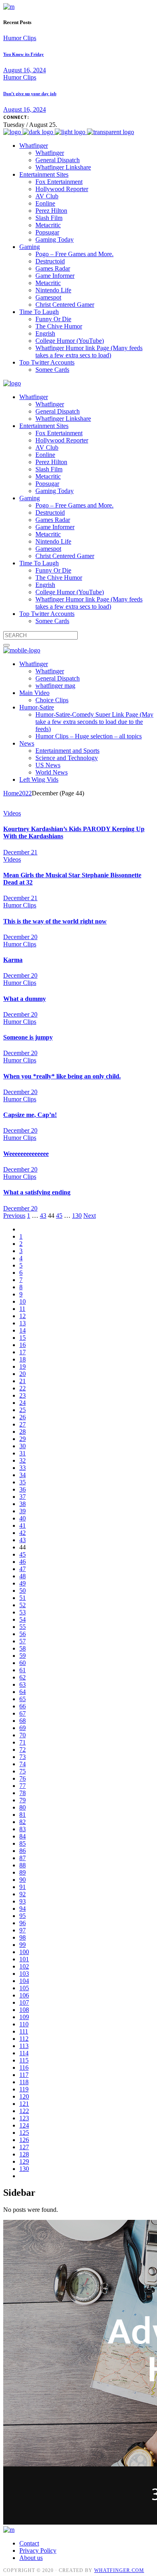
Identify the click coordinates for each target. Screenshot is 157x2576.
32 (23, 1460)
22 (23, 1388)
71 (23, 1742)
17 (23, 1352)
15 (23, 1338)
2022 (25, 793)
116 (24, 2068)
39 (23, 1511)
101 (24, 1959)
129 (24, 2161)
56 (23, 1634)
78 (23, 1793)
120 (24, 2096)
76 (23, 1778)
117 (24, 2075)
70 (23, 1735)
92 (23, 1894)
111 (24, 2031)
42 (23, 1533)
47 (23, 1569)
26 (23, 1417)
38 (23, 1504)
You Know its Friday (24, 54)
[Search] (6, 645)
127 (24, 2147)
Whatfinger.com (119, 2570)
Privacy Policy (38, 2551)
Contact (29, 2543)
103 (24, 1974)
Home (11, 793)
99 (23, 1945)
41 (23, 1525)
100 (24, 1952)
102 (24, 1966)
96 (23, 1923)
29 (23, 1439)
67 (23, 1713)
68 (23, 1721)
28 (23, 1432)
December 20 (20, 937)
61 (23, 1670)
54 (23, 1619)
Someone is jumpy (28, 1037)
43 (43, 1216)
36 (23, 1489)
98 (23, 1937)
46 (23, 1562)
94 (23, 1909)
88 (23, 1865)
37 (23, 1497)
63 (23, 1684)
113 (24, 2046)
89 (23, 1872)
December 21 (20, 852)
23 (23, 1395)
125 (24, 2133)
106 (24, 1995)
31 (23, 1453)
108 (24, 2010)
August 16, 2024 (25, 70)
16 (23, 1345)
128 (24, 2154)
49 (23, 1583)
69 (23, 1728)
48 (23, 1576)
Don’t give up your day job (30, 94)
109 (24, 2017)
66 (23, 1706)
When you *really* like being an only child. (62, 1076)
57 (23, 1641)
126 (24, 2140)
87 (23, 1858)
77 (23, 1786)
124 (24, 2125)
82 (23, 1822)
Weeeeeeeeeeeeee (26, 1154)
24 (23, 1403)
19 (23, 1366)
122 (24, 2111)
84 (23, 1836)
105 (24, 1988)
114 (24, 2053)
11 (22, 1309)
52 (23, 1605)
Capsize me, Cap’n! (30, 1115)
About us (31, 2558)
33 (23, 1468)
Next (90, 1216)
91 (23, 1887)
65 (23, 1699)
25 (23, 1410)
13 (23, 1323)
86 (23, 1851)
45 (59, 1216)
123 (24, 2118)
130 (77, 1216)
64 (23, 1692)
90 (23, 1880)
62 (23, 1677)
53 (23, 1612)
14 (23, 1330)
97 (23, 1930)
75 (23, 1771)
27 (23, 1424)
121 (24, 2104)
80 (23, 1807)
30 (23, 1446)
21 (23, 1381)
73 (23, 1757)
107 (24, 2002)
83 (23, 1829)
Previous (14, 1216)
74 (23, 1764)
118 (24, 2082)
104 (24, 1981)
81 (23, 1815)
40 (23, 1518)
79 (23, 1800)
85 (23, 1843)
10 (23, 1301)
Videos (12, 813)
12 (23, 1316)
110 (24, 2024)
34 (23, 1475)
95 (23, 1916)
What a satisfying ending (37, 1192)
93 (23, 1901)
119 (24, 2089)
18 (23, 1359)
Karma (13, 960)
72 (23, 1750)
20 (23, 1374)
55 (23, 1627)
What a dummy (25, 999)
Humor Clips (20, 38)
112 (24, 2039)
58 (23, 1648)
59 (23, 1656)
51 (23, 1598)
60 (23, 1663)
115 (24, 2060)
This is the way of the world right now (55, 921)
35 (23, 1482)
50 (23, 1591)
